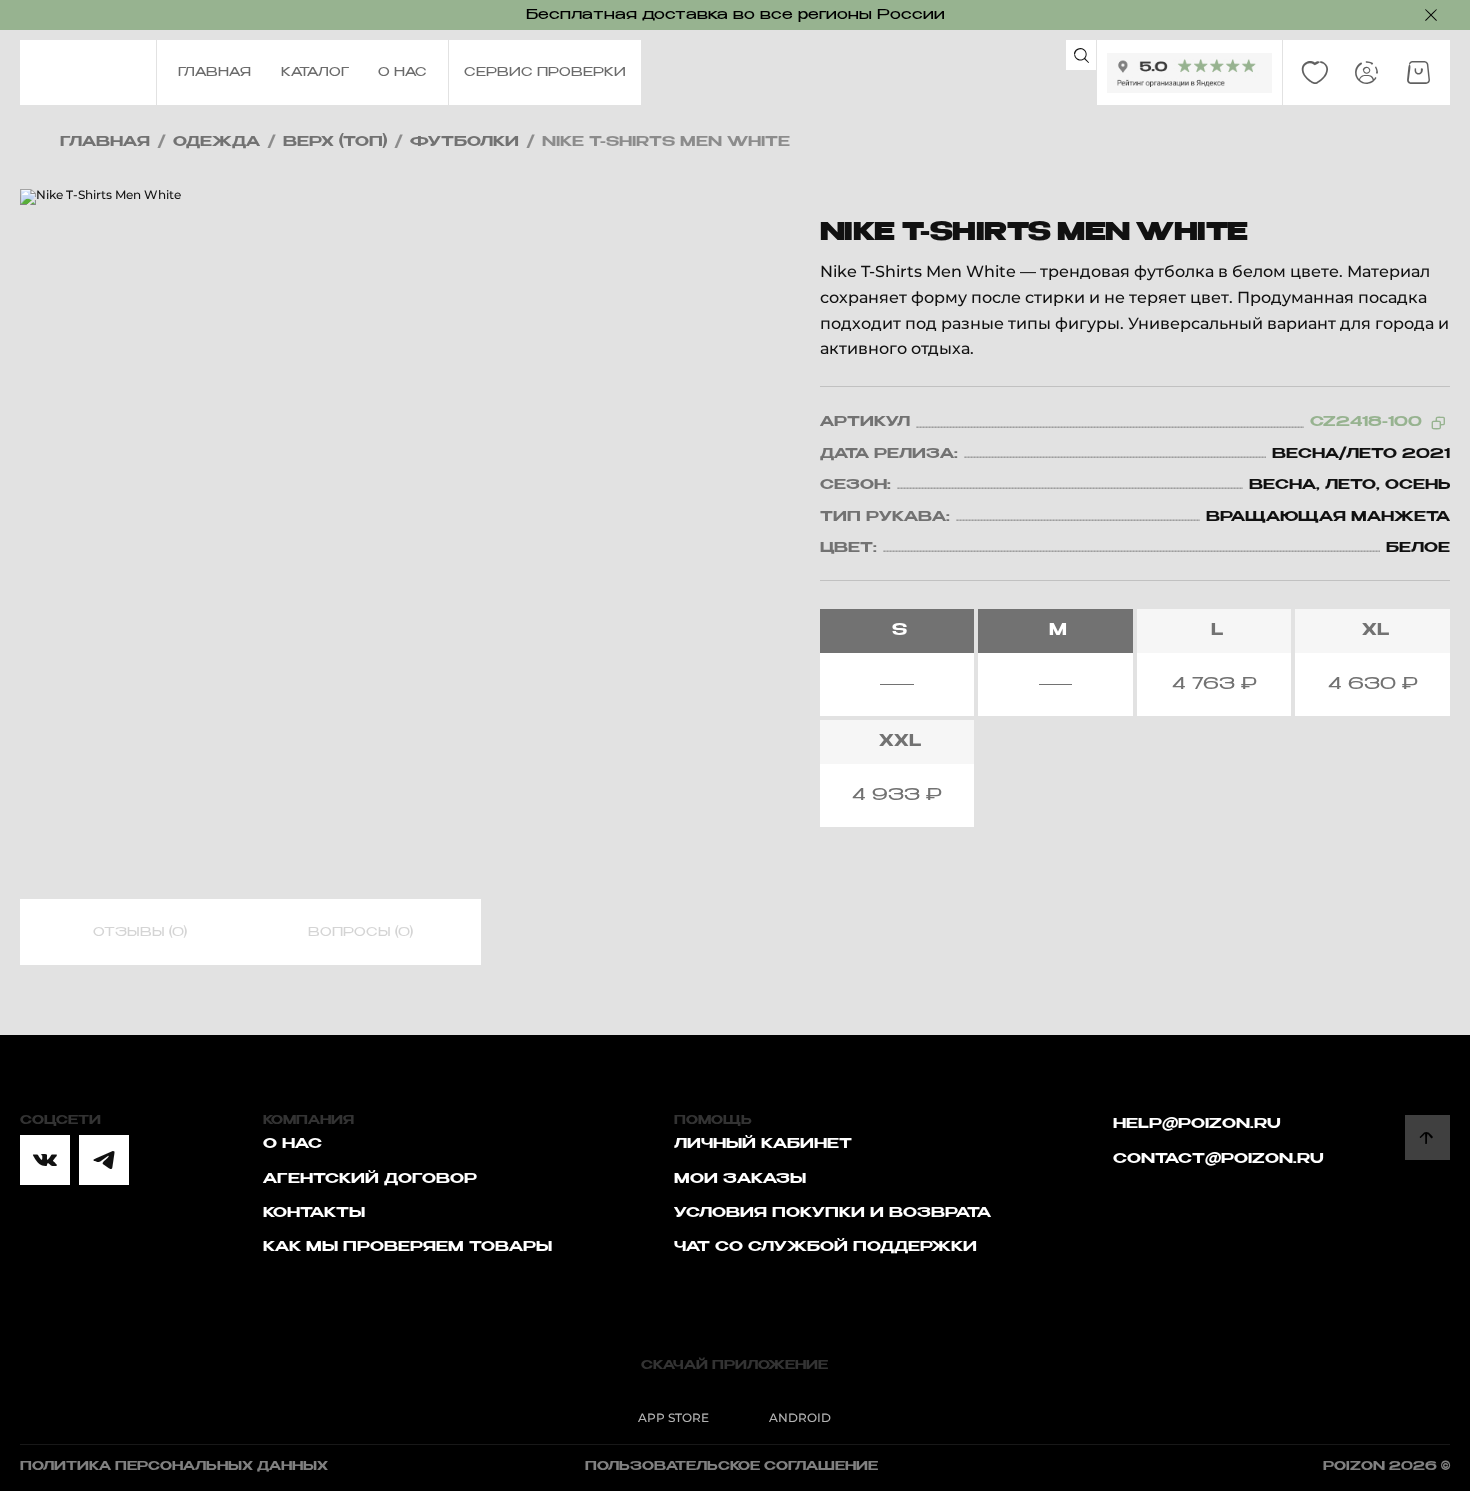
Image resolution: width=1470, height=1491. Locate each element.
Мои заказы (740, 1179)
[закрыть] (1431, 15)
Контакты (314, 1213)
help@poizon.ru (1197, 1124)
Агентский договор (370, 1179)
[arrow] (1427, 1137)
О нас (292, 1144)
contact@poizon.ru (1218, 1159)
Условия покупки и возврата (832, 1213)
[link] (1315, 73)
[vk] (45, 1160)
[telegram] (104, 1160)
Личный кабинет (763, 1144)
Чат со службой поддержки (825, 1247)
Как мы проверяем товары (407, 1247)
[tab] (140, 933)
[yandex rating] (1189, 73)
